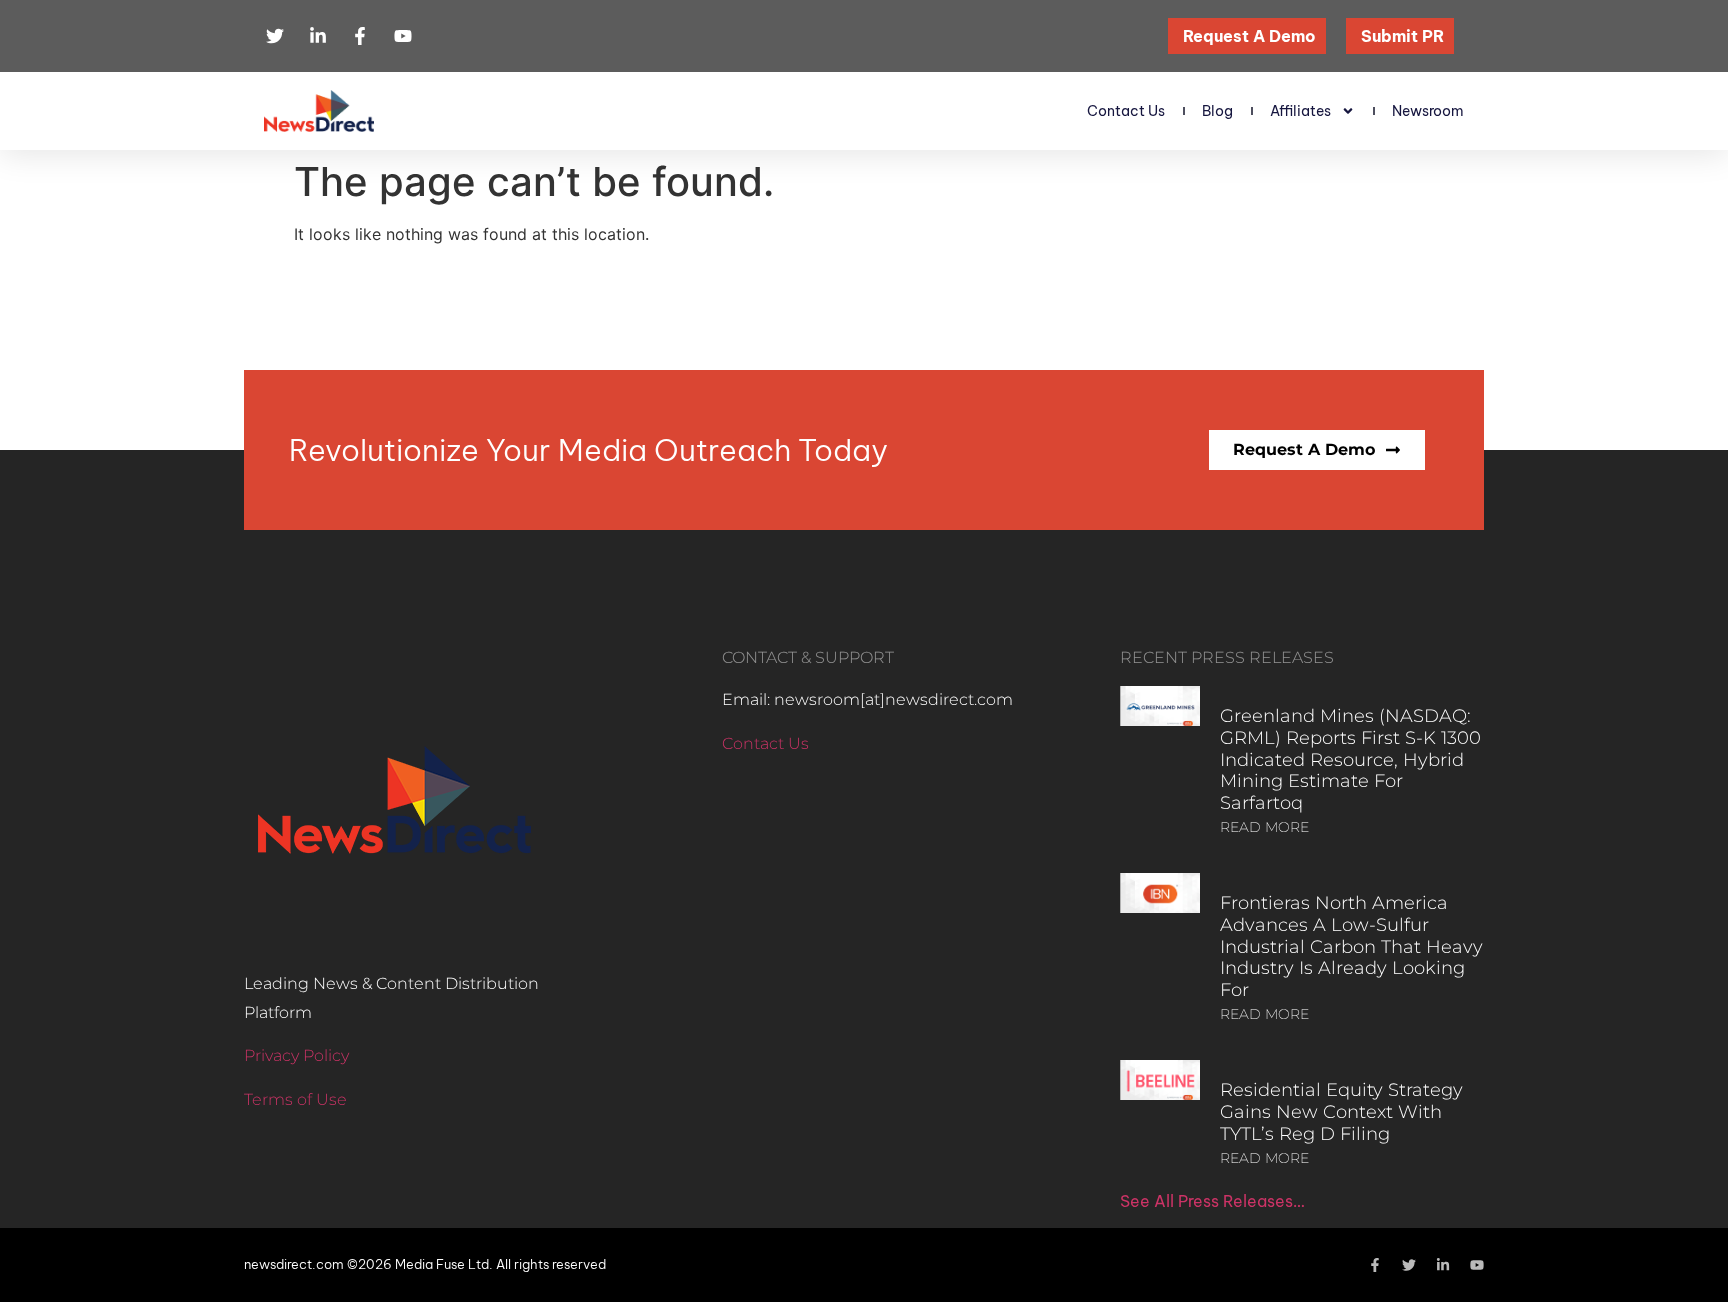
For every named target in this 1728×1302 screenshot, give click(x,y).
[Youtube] (1477, 1265)
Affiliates (1300, 111)
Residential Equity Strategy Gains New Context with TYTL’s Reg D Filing (1341, 1111)
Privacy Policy (296, 1055)
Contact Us (1126, 111)
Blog (1217, 111)
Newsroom (1428, 111)
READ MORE (1264, 827)
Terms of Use (295, 1099)
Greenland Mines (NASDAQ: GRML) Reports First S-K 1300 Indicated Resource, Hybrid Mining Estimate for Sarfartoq (1350, 759)
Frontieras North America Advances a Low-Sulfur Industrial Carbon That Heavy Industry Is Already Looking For (1351, 946)
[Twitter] (1409, 1265)
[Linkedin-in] (1443, 1265)
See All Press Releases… (1212, 1201)
